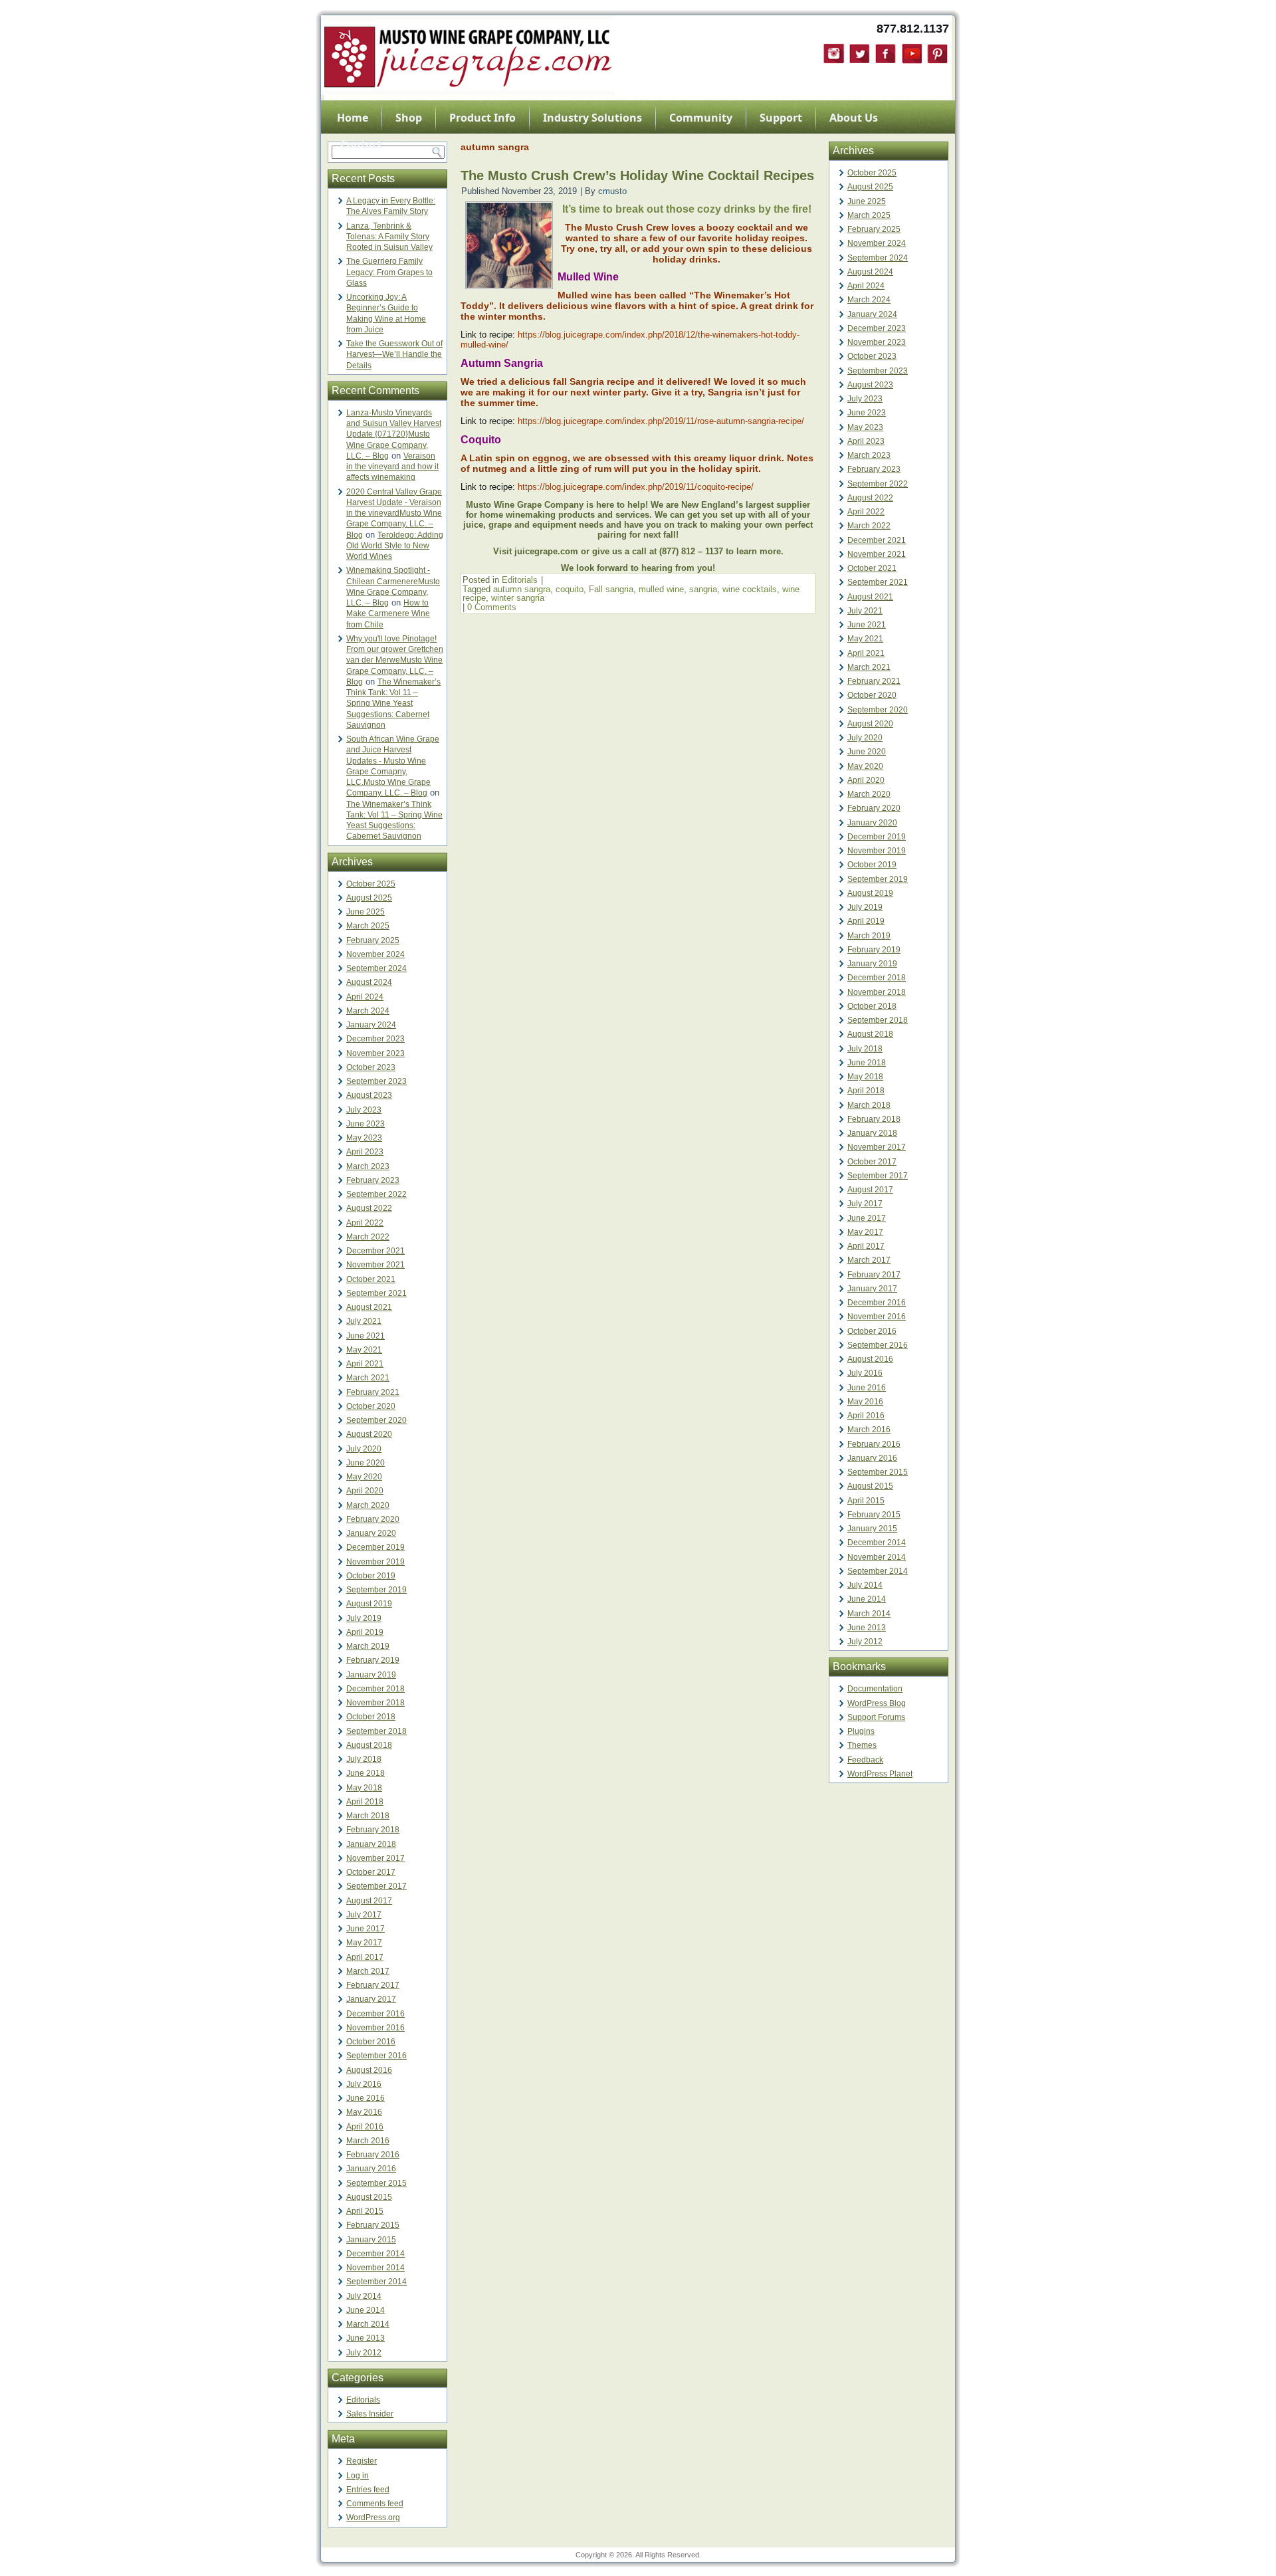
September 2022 (376, 1194)
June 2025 (366, 912)
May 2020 (364, 1477)
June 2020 (366, 1463)
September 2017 (376, 1886)
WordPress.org (373, 2518)
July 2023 (364, 1110)
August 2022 (369, 1208)
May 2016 (364, 2112)
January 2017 (371, 1999)
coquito (570, 589)
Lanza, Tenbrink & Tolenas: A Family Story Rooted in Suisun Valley (389, 237)
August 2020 (369, 1434)
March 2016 (368, 2141)
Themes (862, 1745)
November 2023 (375, 1053)
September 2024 (376, 968)
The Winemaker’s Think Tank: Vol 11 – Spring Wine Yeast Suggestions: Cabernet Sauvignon (393, 703)
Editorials (363, 2400)
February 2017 (373, 1985)
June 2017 (366, 1929)
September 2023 (376, 1081)
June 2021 (366, 1336)
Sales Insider (370, 2414)
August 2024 (369, 982)
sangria (703, 589)
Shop (409, 118)
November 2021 (375, 1265)
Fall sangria (611, 589)
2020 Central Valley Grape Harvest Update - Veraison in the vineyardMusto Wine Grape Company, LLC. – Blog (394, 513)
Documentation (875, 1689)
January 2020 (371, 1533)
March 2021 (368, 1378)
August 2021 (369, 1307)
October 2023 (371, 1067)
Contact (361, 144)
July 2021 (364, 1321)
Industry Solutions (592, 118)
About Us (854, 118)
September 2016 (376, 2056)
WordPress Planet (880, 1774)
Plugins (861, 1731)
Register (362, 2461)
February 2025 (373, 940)
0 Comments (492, 607)
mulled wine (661, 589)
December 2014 (375, 2254)
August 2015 (369, 2197)
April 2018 (365, 1802)
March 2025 (368, 926)
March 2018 (368, 1816)
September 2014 (376, 2282)
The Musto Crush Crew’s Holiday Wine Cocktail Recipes (637, 175)
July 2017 (364, 1915)
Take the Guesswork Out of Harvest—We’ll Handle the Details (394, 355)
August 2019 (369, 1604)
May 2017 (364, 1943)
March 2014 (368, 2324)
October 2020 (371, 1406)
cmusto (612, 191)
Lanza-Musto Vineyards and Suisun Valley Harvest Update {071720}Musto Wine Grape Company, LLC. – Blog (394, 434)
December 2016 (375, 2014)
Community (701, 118)
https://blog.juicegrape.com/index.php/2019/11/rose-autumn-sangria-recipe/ (661, 421)
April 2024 (365, 997)
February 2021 (373, 1392)
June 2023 (366, 1124)
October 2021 (371, 1279)
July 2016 (364, 2084)
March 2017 (368, 1971)
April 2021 (365, 1364)
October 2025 (371, 884)
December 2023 (375, 1039)
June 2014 (366, 2310)
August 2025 (369, 898)
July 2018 (364, 1759)
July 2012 (364, 2353)
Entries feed (368, 2490)
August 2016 (369, 2070)
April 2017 (365, 1957)
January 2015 (371, 2240)
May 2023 (364, 1138)
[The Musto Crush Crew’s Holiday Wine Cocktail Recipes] (509, 285)
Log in (358, 2476)
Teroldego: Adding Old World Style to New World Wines (395, 546)
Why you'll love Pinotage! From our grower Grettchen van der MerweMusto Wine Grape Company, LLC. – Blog (395, 660)
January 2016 (371, 2169)
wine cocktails (750, 589)
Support (781, 118)
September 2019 (376, 1590)
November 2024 (375, 954)
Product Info (482, 118)
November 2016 (375, 2028)
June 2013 (366, 2338)
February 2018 (373, 1830)
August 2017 (369, 1901)
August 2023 (369, 1095)
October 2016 (371, 2042)
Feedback (865, 1760)
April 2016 (365, 2127)
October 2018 (371, 1717)
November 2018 (375, 1703)
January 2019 (371, 1675)
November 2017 (375, 1858)
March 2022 (368, 1237)
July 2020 (364, 1449)
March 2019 (368, 1646)
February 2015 (373, 2225)
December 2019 (375, 1547)
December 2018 (375, 1689)
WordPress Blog (877, 1703)
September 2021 (376, 1293)
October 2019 (371, 1576)
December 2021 (375, 1251)
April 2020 (365, 1491)
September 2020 (376, 1420)
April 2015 (365, 2211)
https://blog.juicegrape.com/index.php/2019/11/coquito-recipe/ (636, 487)
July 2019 (364, 1618)
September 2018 (376, 1731)
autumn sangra (522, 589)
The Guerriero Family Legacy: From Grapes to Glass (389, 272)
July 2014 (364, 2296)
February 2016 (373, 2155)
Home (353, 118)
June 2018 (366, 1773)
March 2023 (368, 1166)
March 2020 (368, 1505)
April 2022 (365, 1223)
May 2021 (364, 1350)
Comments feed (375, 2504)
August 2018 (369, 1745)
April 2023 (365, 1152)
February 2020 (373, 1519)
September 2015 (376, 2183)
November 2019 (375, 1562)
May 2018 (364, 1788)
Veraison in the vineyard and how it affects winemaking (392, 467)
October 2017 (371, 1872)
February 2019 (373, 1660)
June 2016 (366, 2098)
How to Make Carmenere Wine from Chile (388, 614)
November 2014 (375, 2268)
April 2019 (365, 1632)
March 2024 (368, 1011)
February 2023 (373, 1180)
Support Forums (876, 1717)
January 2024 (371, 1025)
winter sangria (518, 598)
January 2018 (371, 1844)
